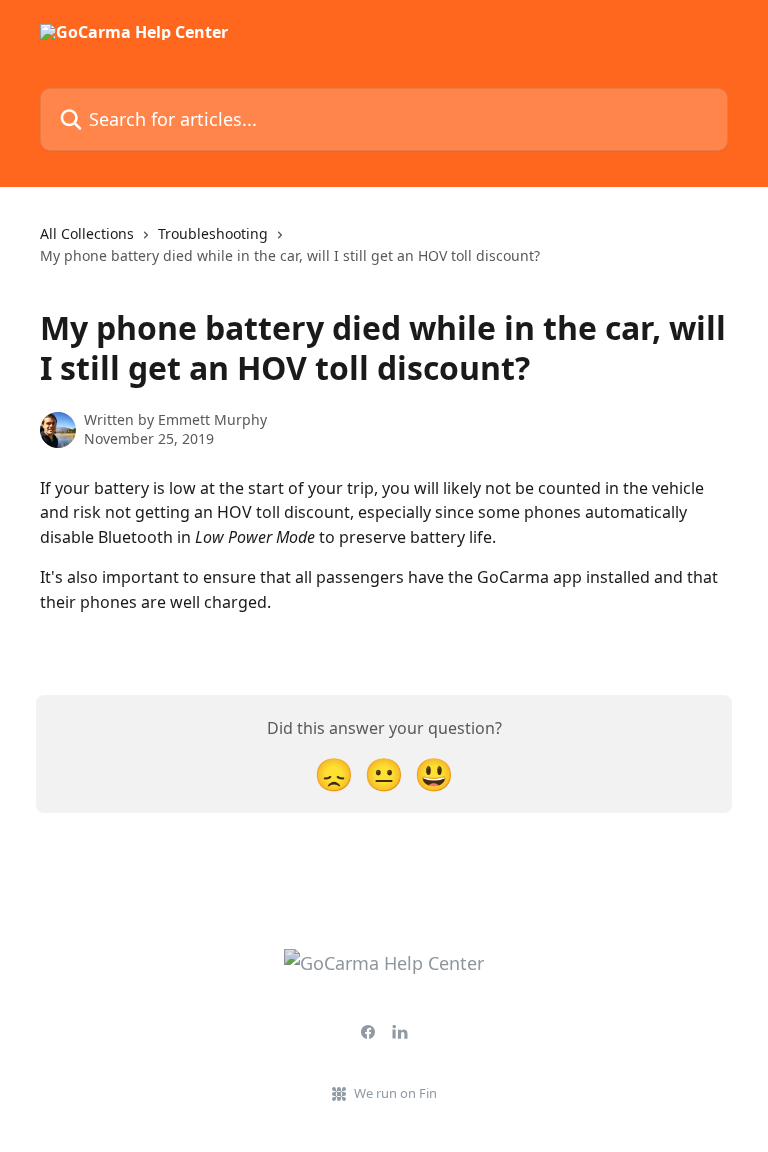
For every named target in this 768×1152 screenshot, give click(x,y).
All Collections (87, 233)
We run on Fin (395, 1093)
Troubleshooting (213, 233)
